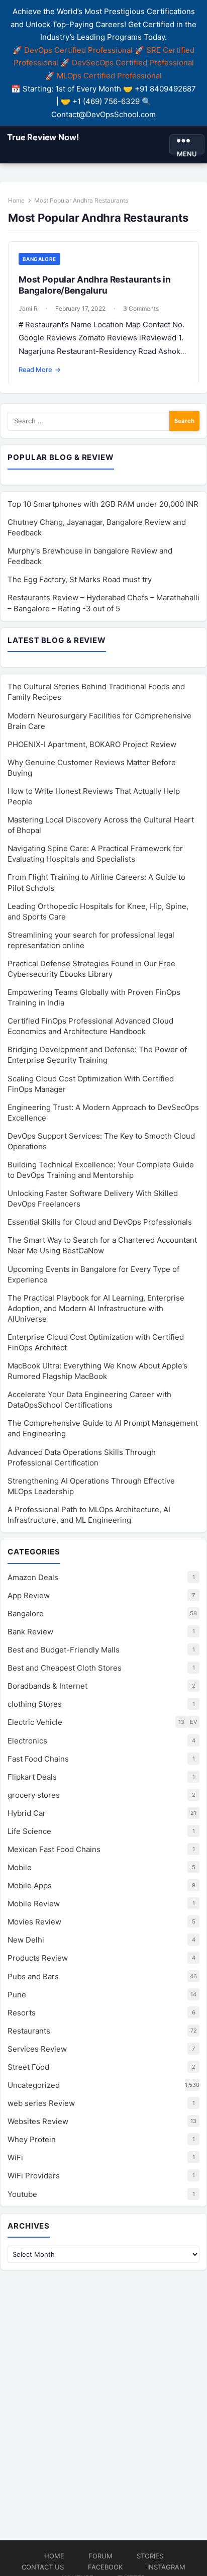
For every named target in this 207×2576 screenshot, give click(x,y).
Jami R (28, 308)
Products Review (38, 1958)
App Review (29, 1595)
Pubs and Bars (33, 1976)
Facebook (106, 2567)
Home (16, 200)
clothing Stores (35, 1704)
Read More (40, 370)
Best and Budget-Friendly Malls (64, 1650)
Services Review (37, 2049)
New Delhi (26, 1940)
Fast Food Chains (38, 1759)
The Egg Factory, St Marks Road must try (80, 579)
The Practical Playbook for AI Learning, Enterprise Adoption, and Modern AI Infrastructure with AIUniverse (96, 1308)
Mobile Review (34, 1904)
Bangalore (39, 259)
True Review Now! (43, 137)
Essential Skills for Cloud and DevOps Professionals (100, 1222)
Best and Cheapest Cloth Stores (65, 1668)
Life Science (29, 1831)
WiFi (15, 2157)
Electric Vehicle (35, 1722)
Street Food (28, 2067)
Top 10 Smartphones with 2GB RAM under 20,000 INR (103, 504)
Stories (150, 2556)
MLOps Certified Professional (109, 76)
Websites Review (38, 2121)
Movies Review (34, 1922)
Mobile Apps (30, 1885)
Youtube (22, 2194)
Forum (100, 2556)
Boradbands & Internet (47, 1686)
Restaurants (29, 2031)
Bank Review (30, 1632)
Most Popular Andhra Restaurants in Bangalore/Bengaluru (95, 285)
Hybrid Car (27, 1813)
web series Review (41, 2103)
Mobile (20, 1867)
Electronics (27, 1741)
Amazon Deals (33, 1577)
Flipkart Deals (32, 1777)
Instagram (166, 2567)
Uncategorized (34, 2085)
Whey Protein (32, 2139)
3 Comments (141, 308)
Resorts (22, 2013)
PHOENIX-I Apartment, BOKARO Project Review (92, 744)
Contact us (43, 2567)
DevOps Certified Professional (78, 50)
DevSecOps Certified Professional (133, 63)
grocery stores (34, 1795)
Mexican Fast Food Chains (54, 1849)
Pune (17, 1995)
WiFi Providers (34, 2176)
